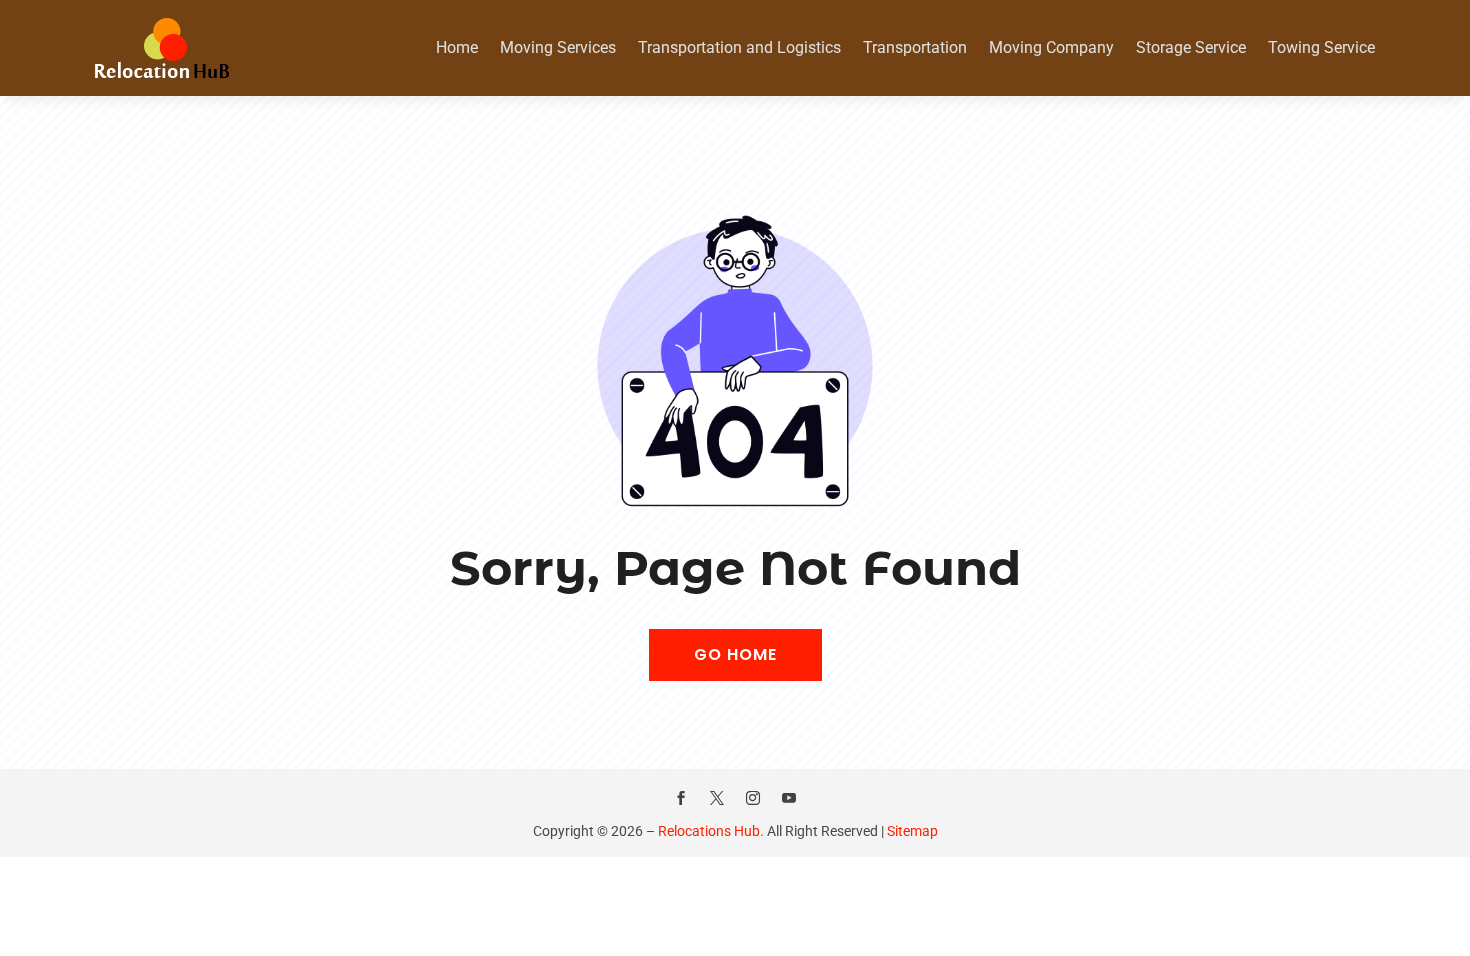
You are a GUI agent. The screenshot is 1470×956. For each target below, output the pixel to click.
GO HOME (735, 654)
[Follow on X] (717, 798)
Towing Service (1321, 47)
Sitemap (912, 831)
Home (457, 47)
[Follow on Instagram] (753, 798)
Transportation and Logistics (739, 47)
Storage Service (1191, 47)
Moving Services (558, 47)
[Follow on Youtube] (789, 798)
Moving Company (1051, 47)
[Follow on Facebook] (681, 798)
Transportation (915, 47)
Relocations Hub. (711, 831)
